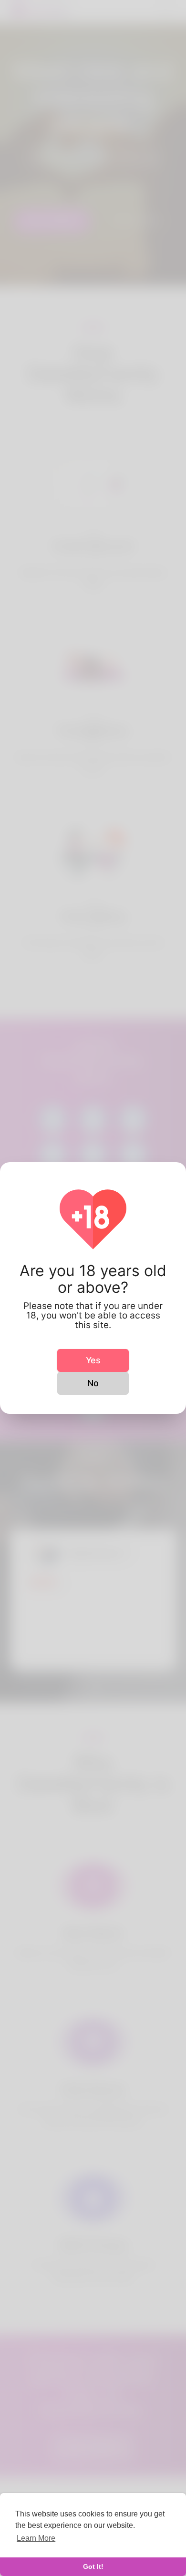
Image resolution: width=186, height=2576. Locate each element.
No (93, 1383)
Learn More (36, 2538)
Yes (93, 1360)
